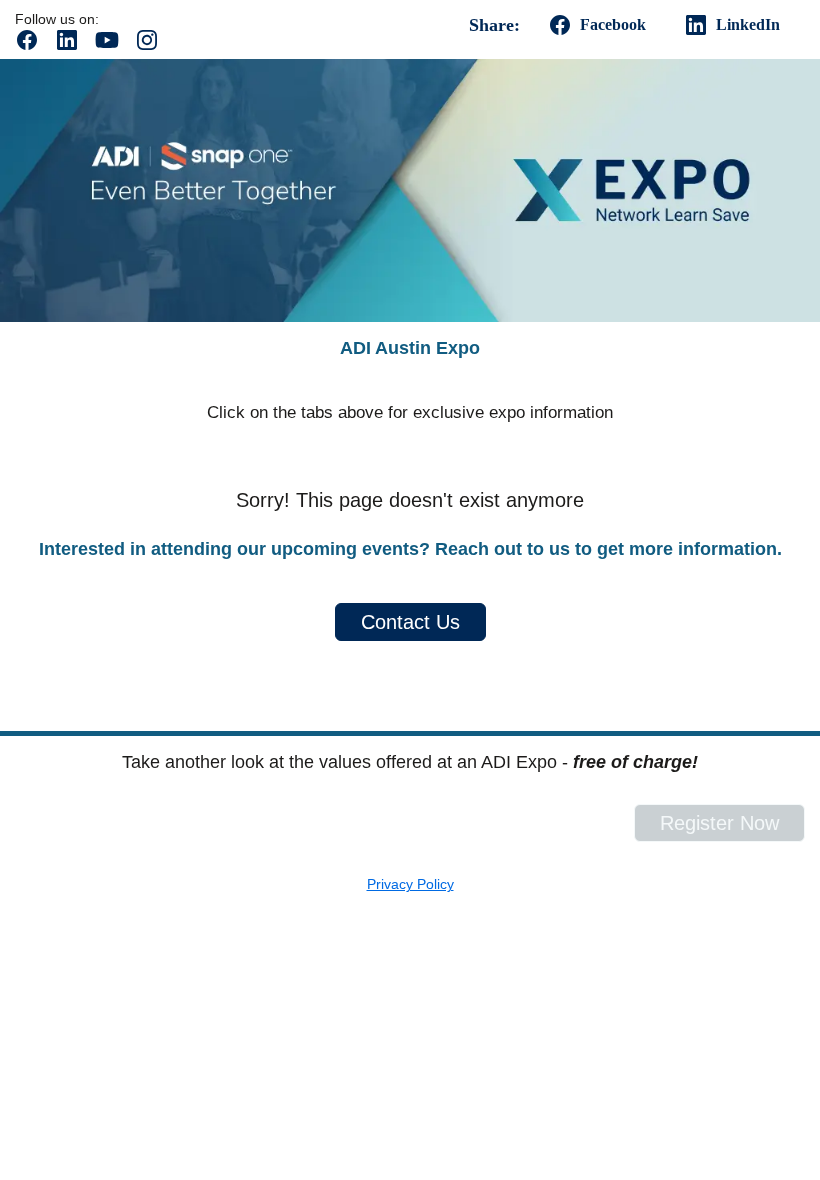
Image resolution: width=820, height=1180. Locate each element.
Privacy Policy (410, 884)
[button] (35, 46)
